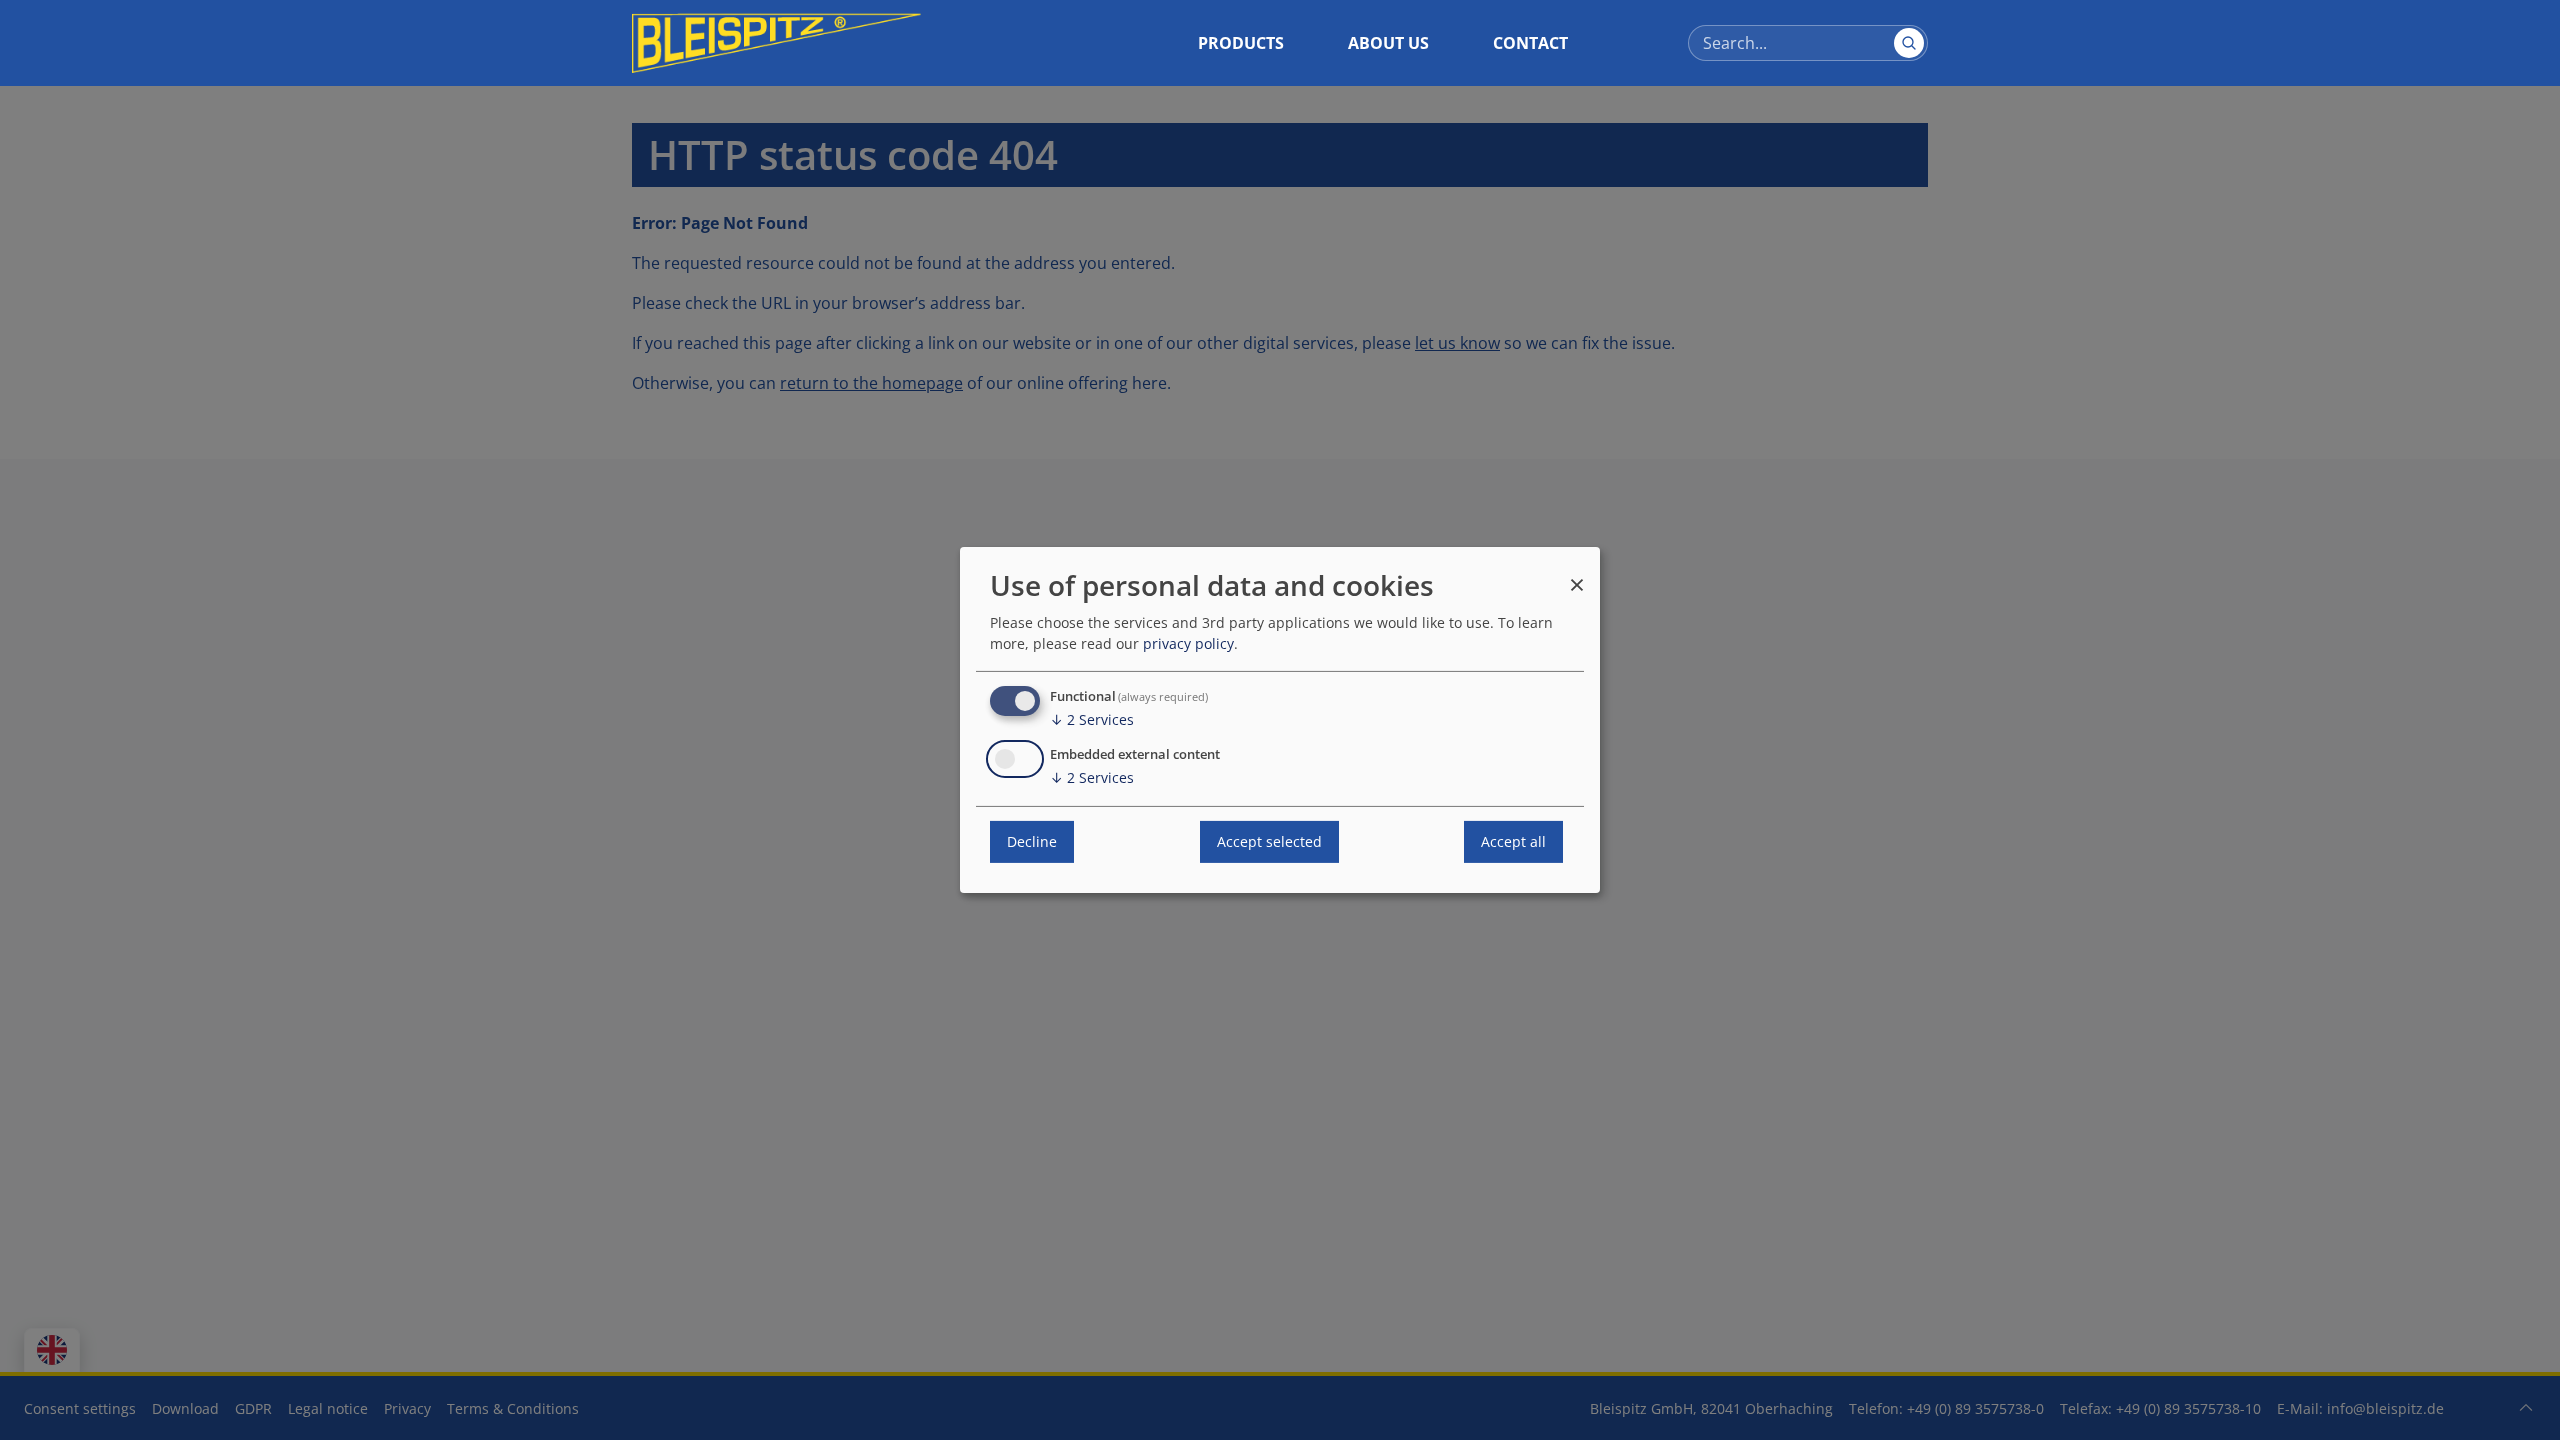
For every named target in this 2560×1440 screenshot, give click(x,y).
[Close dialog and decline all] (1577, 575)
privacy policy (1188, 643)
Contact (1530, 43)
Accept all (1513, 841)
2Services (1092, 719)
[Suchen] (1909, 43)
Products (1241, 43)
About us (1388, 43)
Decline (1032, 841)
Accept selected (1269, 841)
